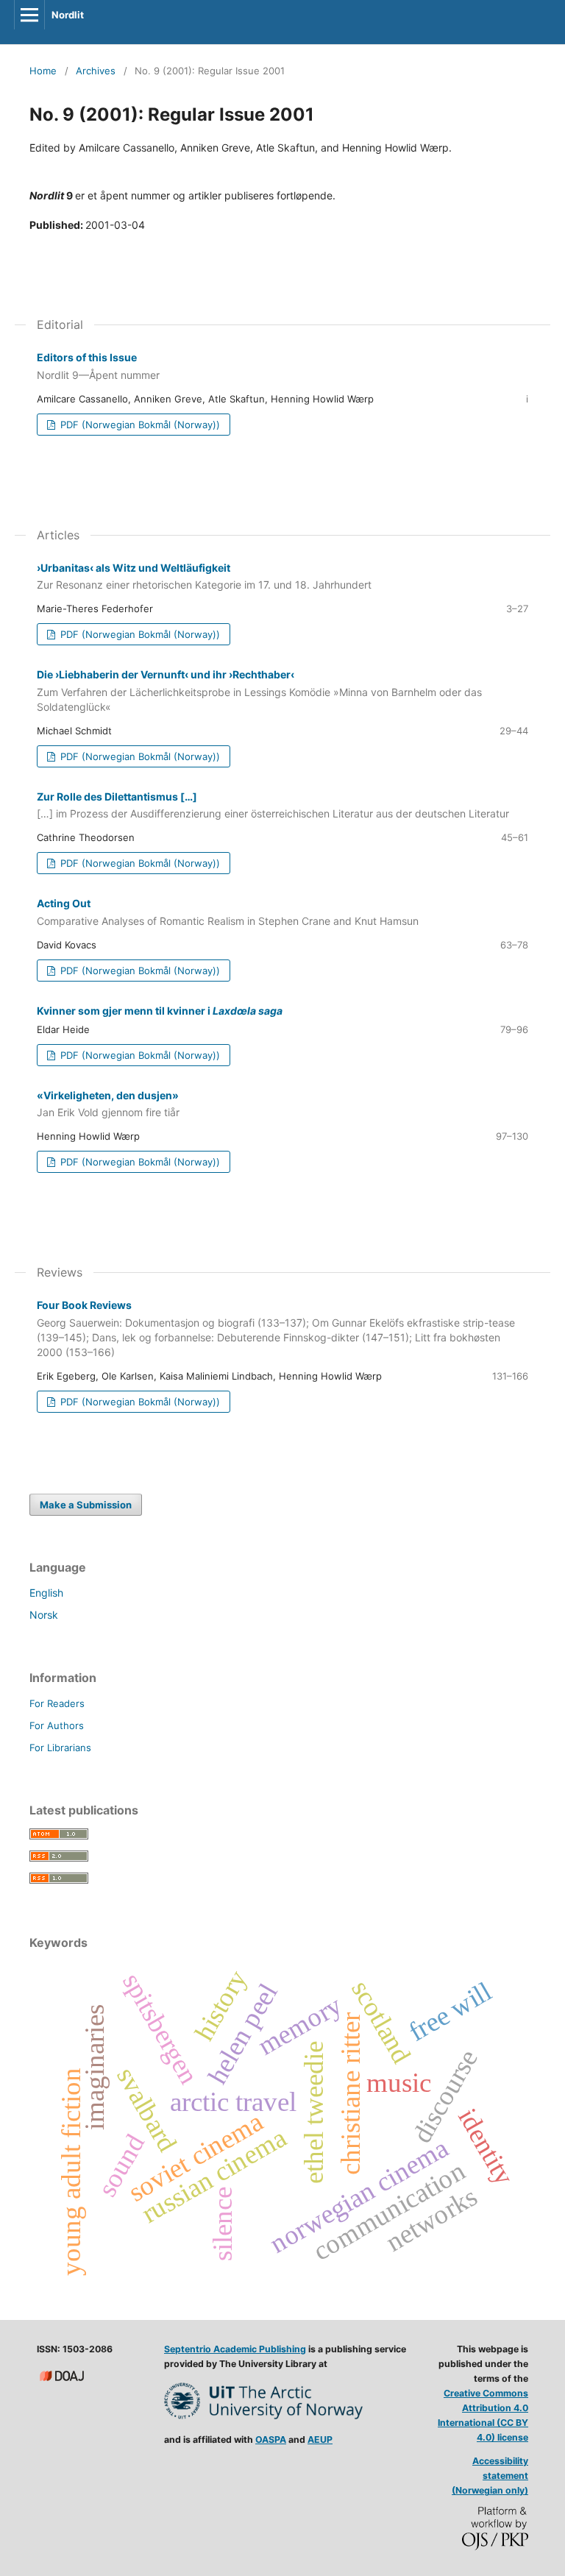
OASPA (271, 2440)
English (46, 1593)
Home (43, 71)
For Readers (57, 1703)
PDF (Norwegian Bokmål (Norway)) (139, 425)
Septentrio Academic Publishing (235, 2349)
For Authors (57, 1725)
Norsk (44, 1615)
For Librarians (60, 1748)
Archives (96, 71)
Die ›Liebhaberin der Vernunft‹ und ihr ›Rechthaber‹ (259, 691)
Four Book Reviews (276, 1328)
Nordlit (68, 15)
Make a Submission (86, 1505)
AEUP (320, 2440)
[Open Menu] (29, 15)
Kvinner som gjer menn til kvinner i (160, 1011)
